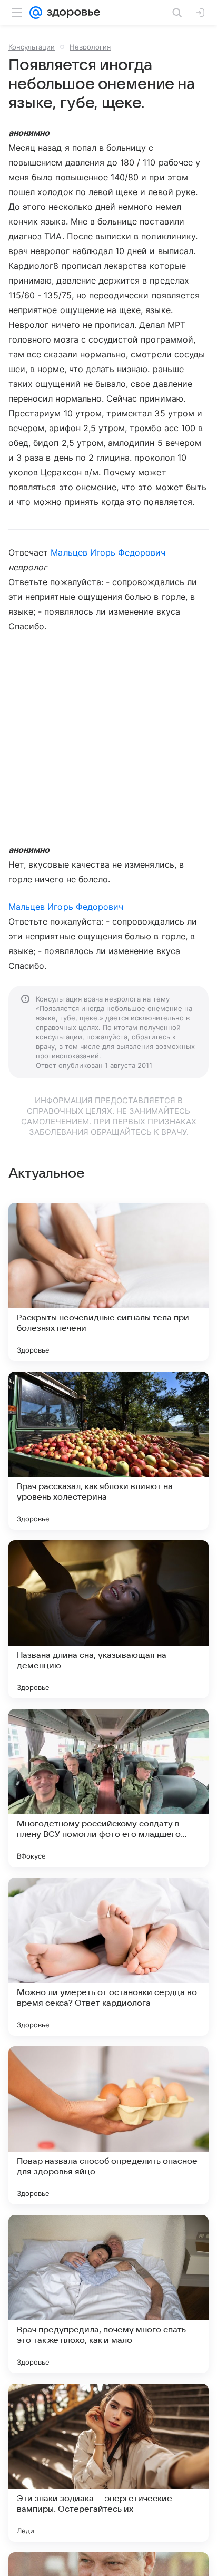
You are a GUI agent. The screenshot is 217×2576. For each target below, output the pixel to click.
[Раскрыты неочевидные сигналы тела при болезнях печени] (108, 1282)
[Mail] (36, 13)
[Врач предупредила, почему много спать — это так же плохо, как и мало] (108, 2294)
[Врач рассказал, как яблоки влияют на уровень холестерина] (108, 1451)
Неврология (90, 47)
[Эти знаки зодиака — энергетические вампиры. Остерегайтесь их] (108, 2463)
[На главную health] (71, 13)
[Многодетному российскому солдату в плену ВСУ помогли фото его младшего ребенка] (108, 1788)
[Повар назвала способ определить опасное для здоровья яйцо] (108, 2125)
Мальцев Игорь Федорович (108, 552)
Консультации (32, 47)
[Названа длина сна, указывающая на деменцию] (108, 1619)
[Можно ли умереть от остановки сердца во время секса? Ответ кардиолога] (108, 1957)
